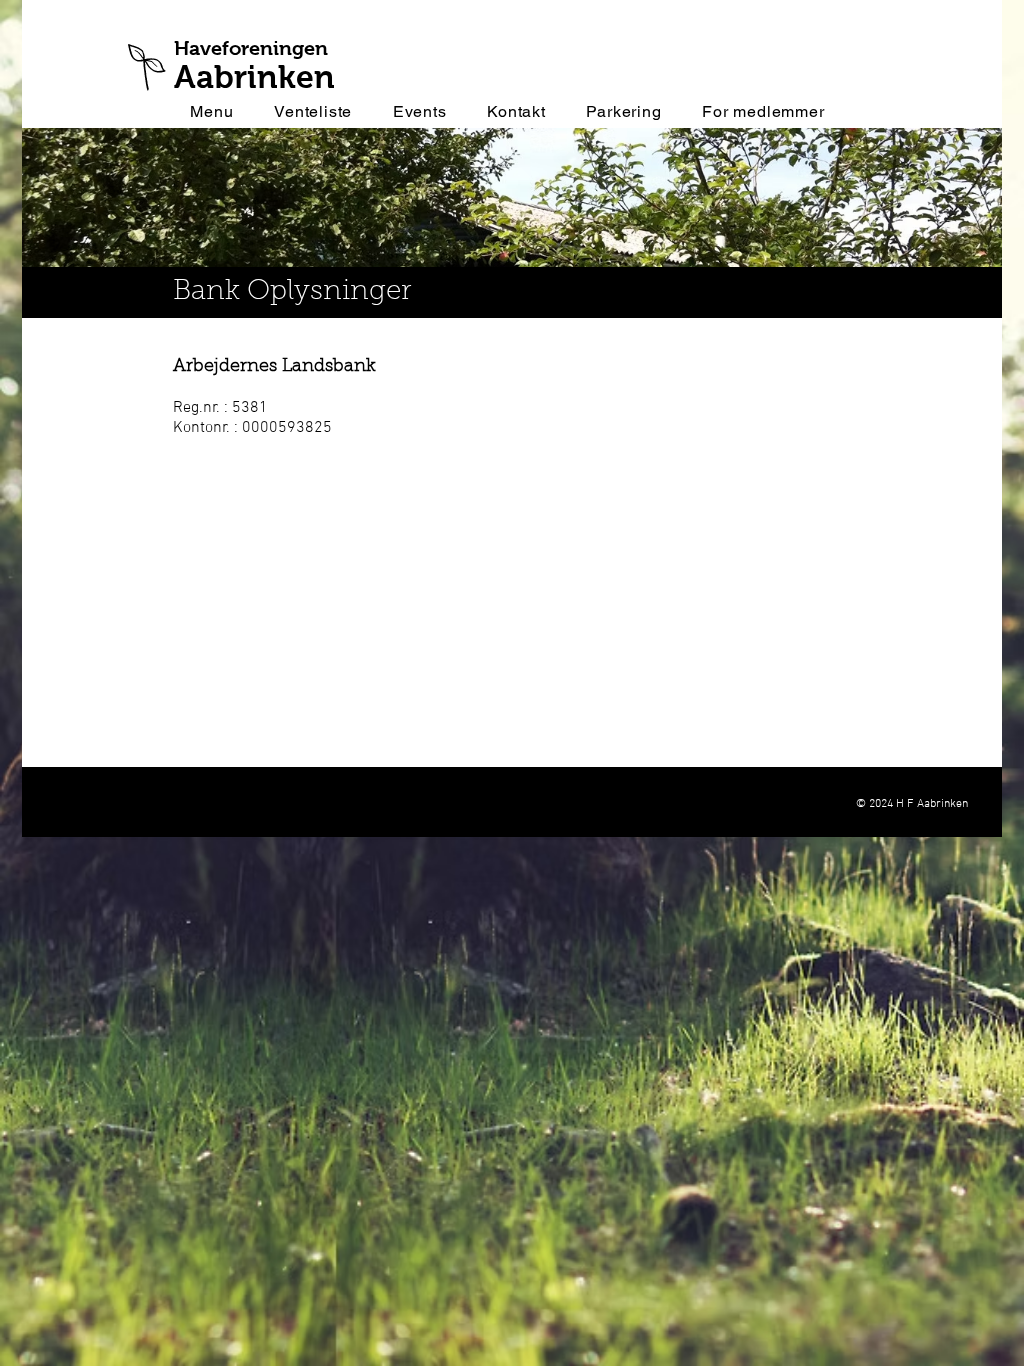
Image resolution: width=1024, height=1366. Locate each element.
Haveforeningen (251, 48)
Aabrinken (254, 77)
